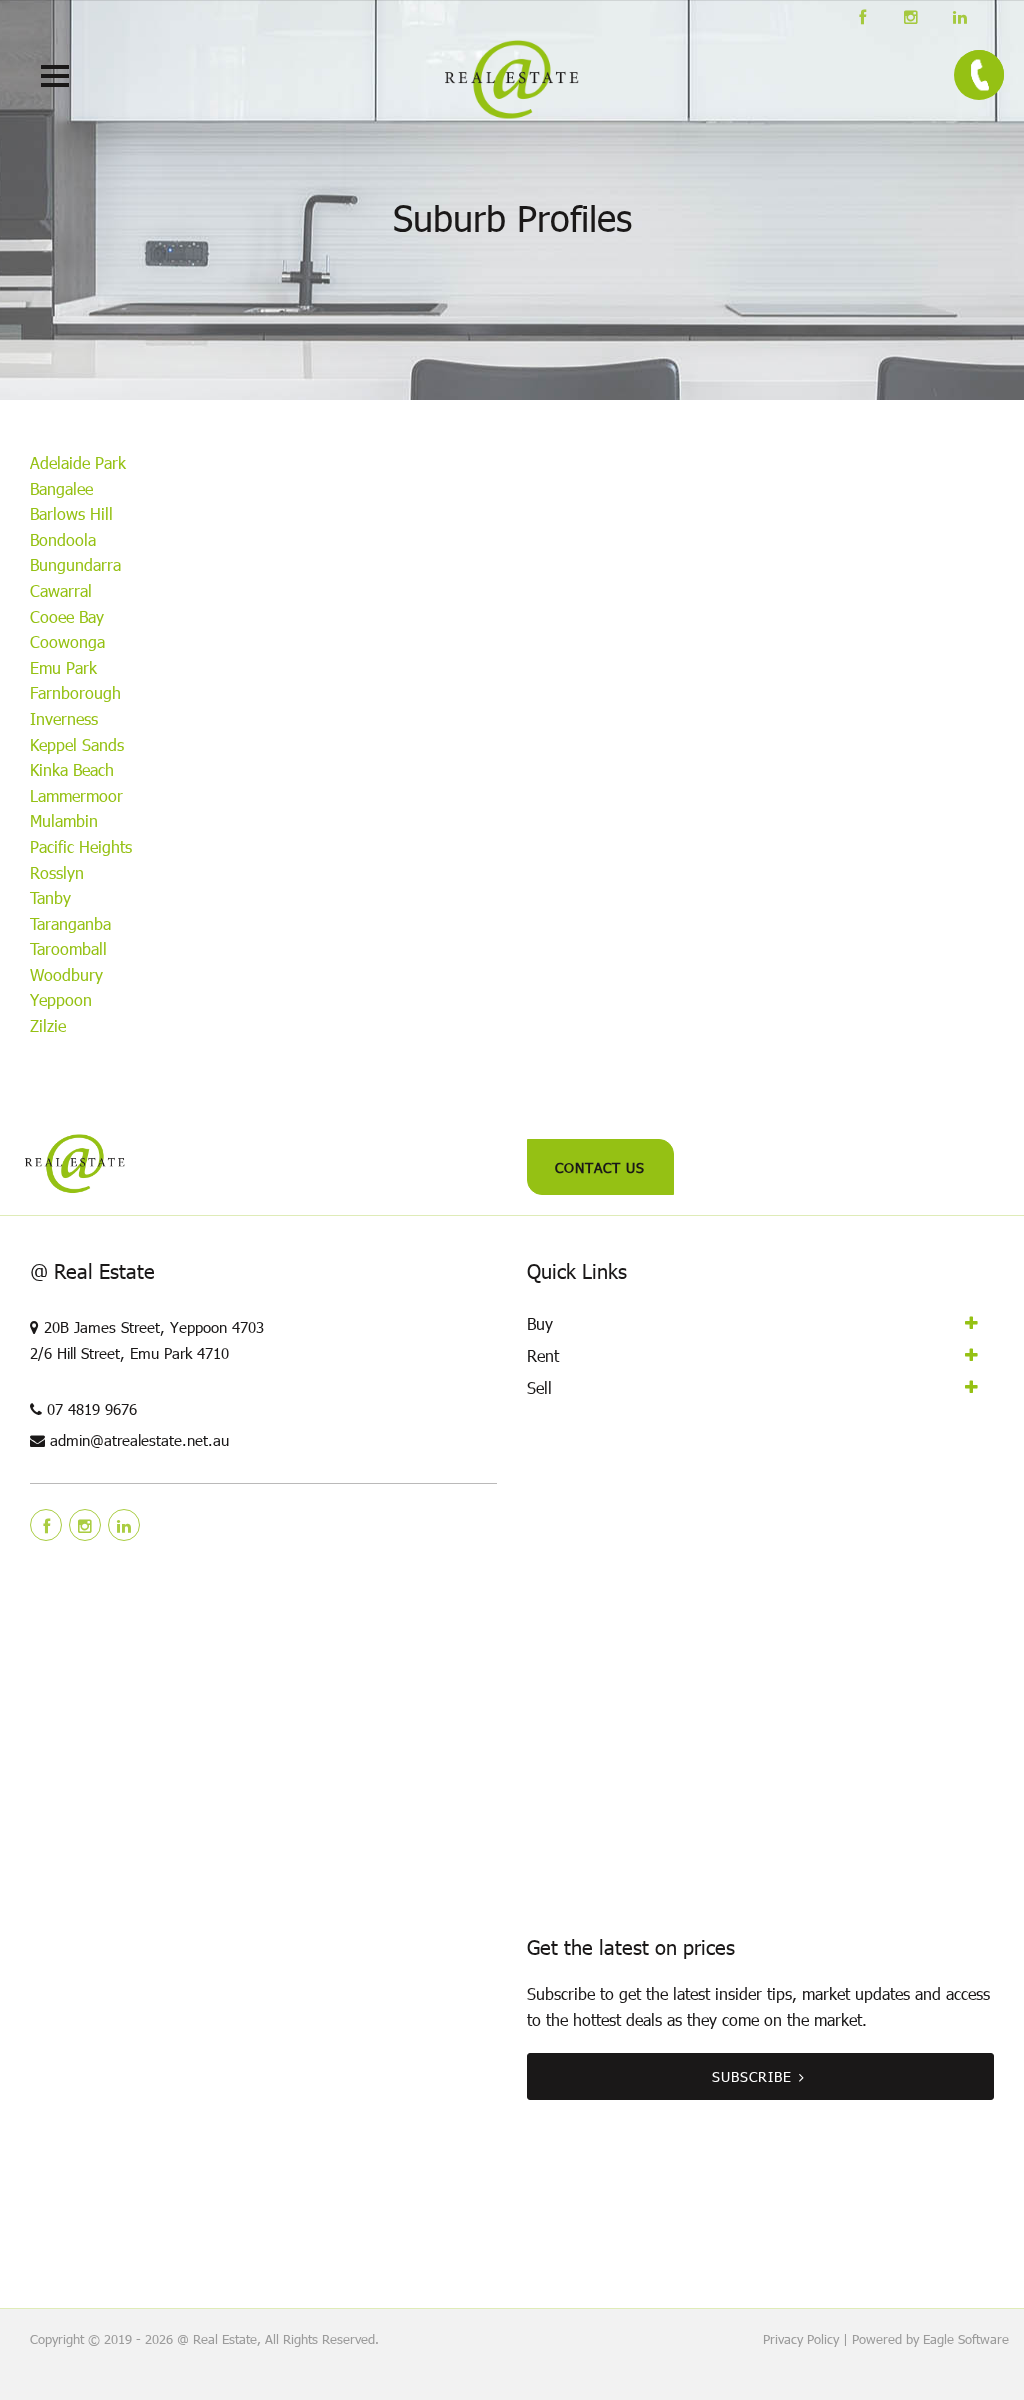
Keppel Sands (77, 744)
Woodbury (66, 974)
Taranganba (70, 923)
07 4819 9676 (92, 1409)
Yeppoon (61, 999)
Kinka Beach (72, 769)
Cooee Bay (67, 616)
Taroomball (68, 948)
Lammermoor (76, 795)
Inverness (64, 718)
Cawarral (61, 590)
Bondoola (63, 539)
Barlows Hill (71, 513)
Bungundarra (75, 564)
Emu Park (63, 667)
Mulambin (64, 820)
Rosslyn (57, 872)
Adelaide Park (78, 462)
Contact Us (600, 1167)
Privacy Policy (801, 2339)
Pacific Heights (81, 846)
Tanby (50, 897)
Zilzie (48, 1025)
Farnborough (75, 692)
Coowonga (67, 641)
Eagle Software (966, 2339)
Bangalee (61, 488)
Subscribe (752, 2076)
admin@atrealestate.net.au (139, 1440)
